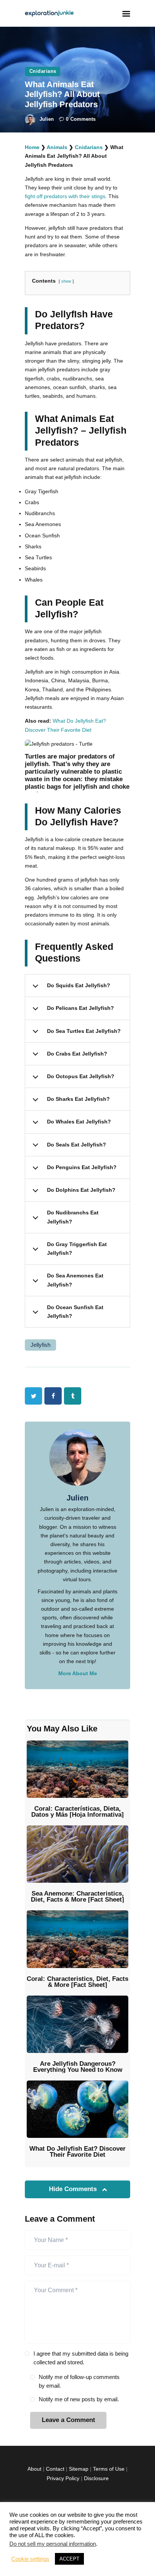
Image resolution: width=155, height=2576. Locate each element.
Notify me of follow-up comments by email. (79, 2381)
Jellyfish (40, 1345)
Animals (57, 147)
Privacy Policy (63, 2478)
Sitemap (79, 2469)
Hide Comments (74, 2189)
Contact (55, 2469)
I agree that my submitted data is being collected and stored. (81, 2358)
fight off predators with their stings (65, 196)
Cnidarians (43, 71)
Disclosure (96, 2478)
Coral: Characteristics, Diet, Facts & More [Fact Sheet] (77, 1982)
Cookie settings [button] (30, 2559)
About (34, 2469)
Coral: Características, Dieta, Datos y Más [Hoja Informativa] (77, 1812)
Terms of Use (109, 2469)
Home (32, 147)
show (66, 281)
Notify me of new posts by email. (79, 2399)
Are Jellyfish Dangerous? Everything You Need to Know (78, 2067)
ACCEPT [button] (69, 2559)
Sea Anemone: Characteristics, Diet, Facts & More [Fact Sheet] (77, 1897)
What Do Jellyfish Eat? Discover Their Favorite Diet (77, 2152)
